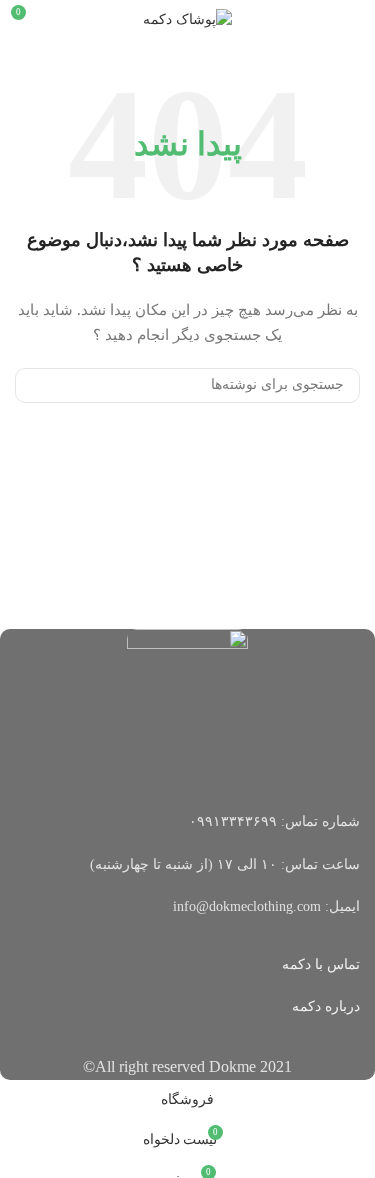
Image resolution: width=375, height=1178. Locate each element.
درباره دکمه (326, 1006)
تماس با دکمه (321, 964)
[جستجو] (38, 385)
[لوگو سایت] (187, 18)
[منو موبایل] (352, 20)
